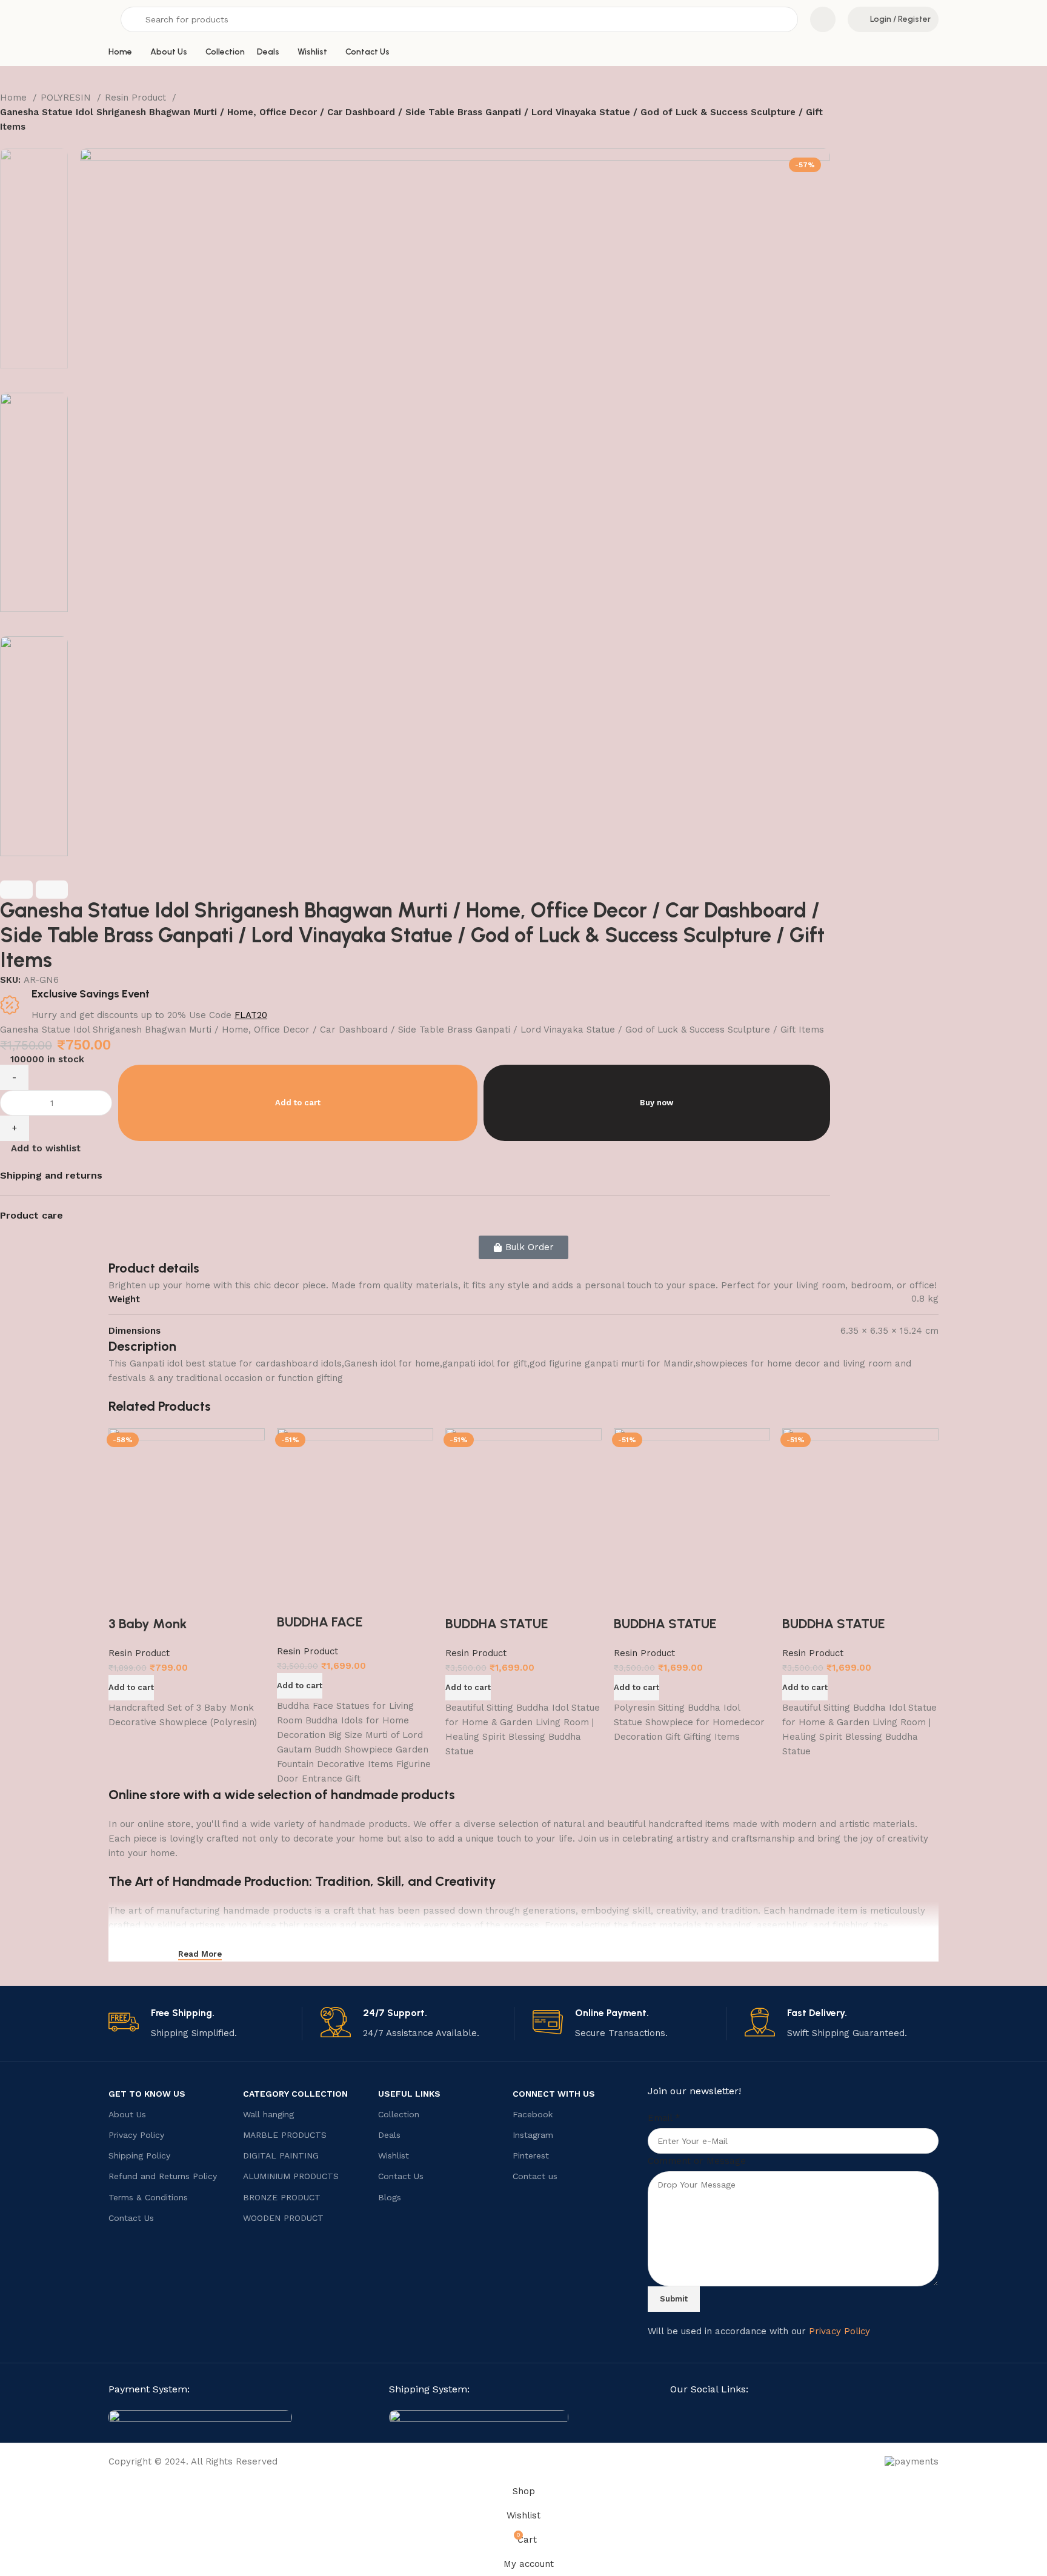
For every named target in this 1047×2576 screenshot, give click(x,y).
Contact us (535, 2176)
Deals (389, 2135)
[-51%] (355, 1505)
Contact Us (131, 2218)
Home (15, 98)
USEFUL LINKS (409, 2094)
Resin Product (137, 98)
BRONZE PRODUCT (282, 2197)
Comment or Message (697, 2161)
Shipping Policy (139, 2155)
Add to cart (298, 1103)
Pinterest (531, 2155)
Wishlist (394, 2155)
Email (664, 2118)
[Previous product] (6, 142)
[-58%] (187, 1506)
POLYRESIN (67, 98)
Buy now (656, 1103)
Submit (674, 2299)
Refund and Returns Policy (163, 2176)
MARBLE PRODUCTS (285, 2135)
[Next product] (30, 142)
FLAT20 (251, 1015)
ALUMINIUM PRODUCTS (291, 2176)
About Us (127, 2114)
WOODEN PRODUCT (283, 2218)
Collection (399, 2114)
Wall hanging (268, 2114)
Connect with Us (554, 2094)
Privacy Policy (136, 2135)
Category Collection (295, 2094)
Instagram (533, 2135)
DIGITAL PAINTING (281, 2155)
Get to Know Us (147, 2094)
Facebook (533, 2114)
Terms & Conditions (148, 2197)
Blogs (390, 2197)
